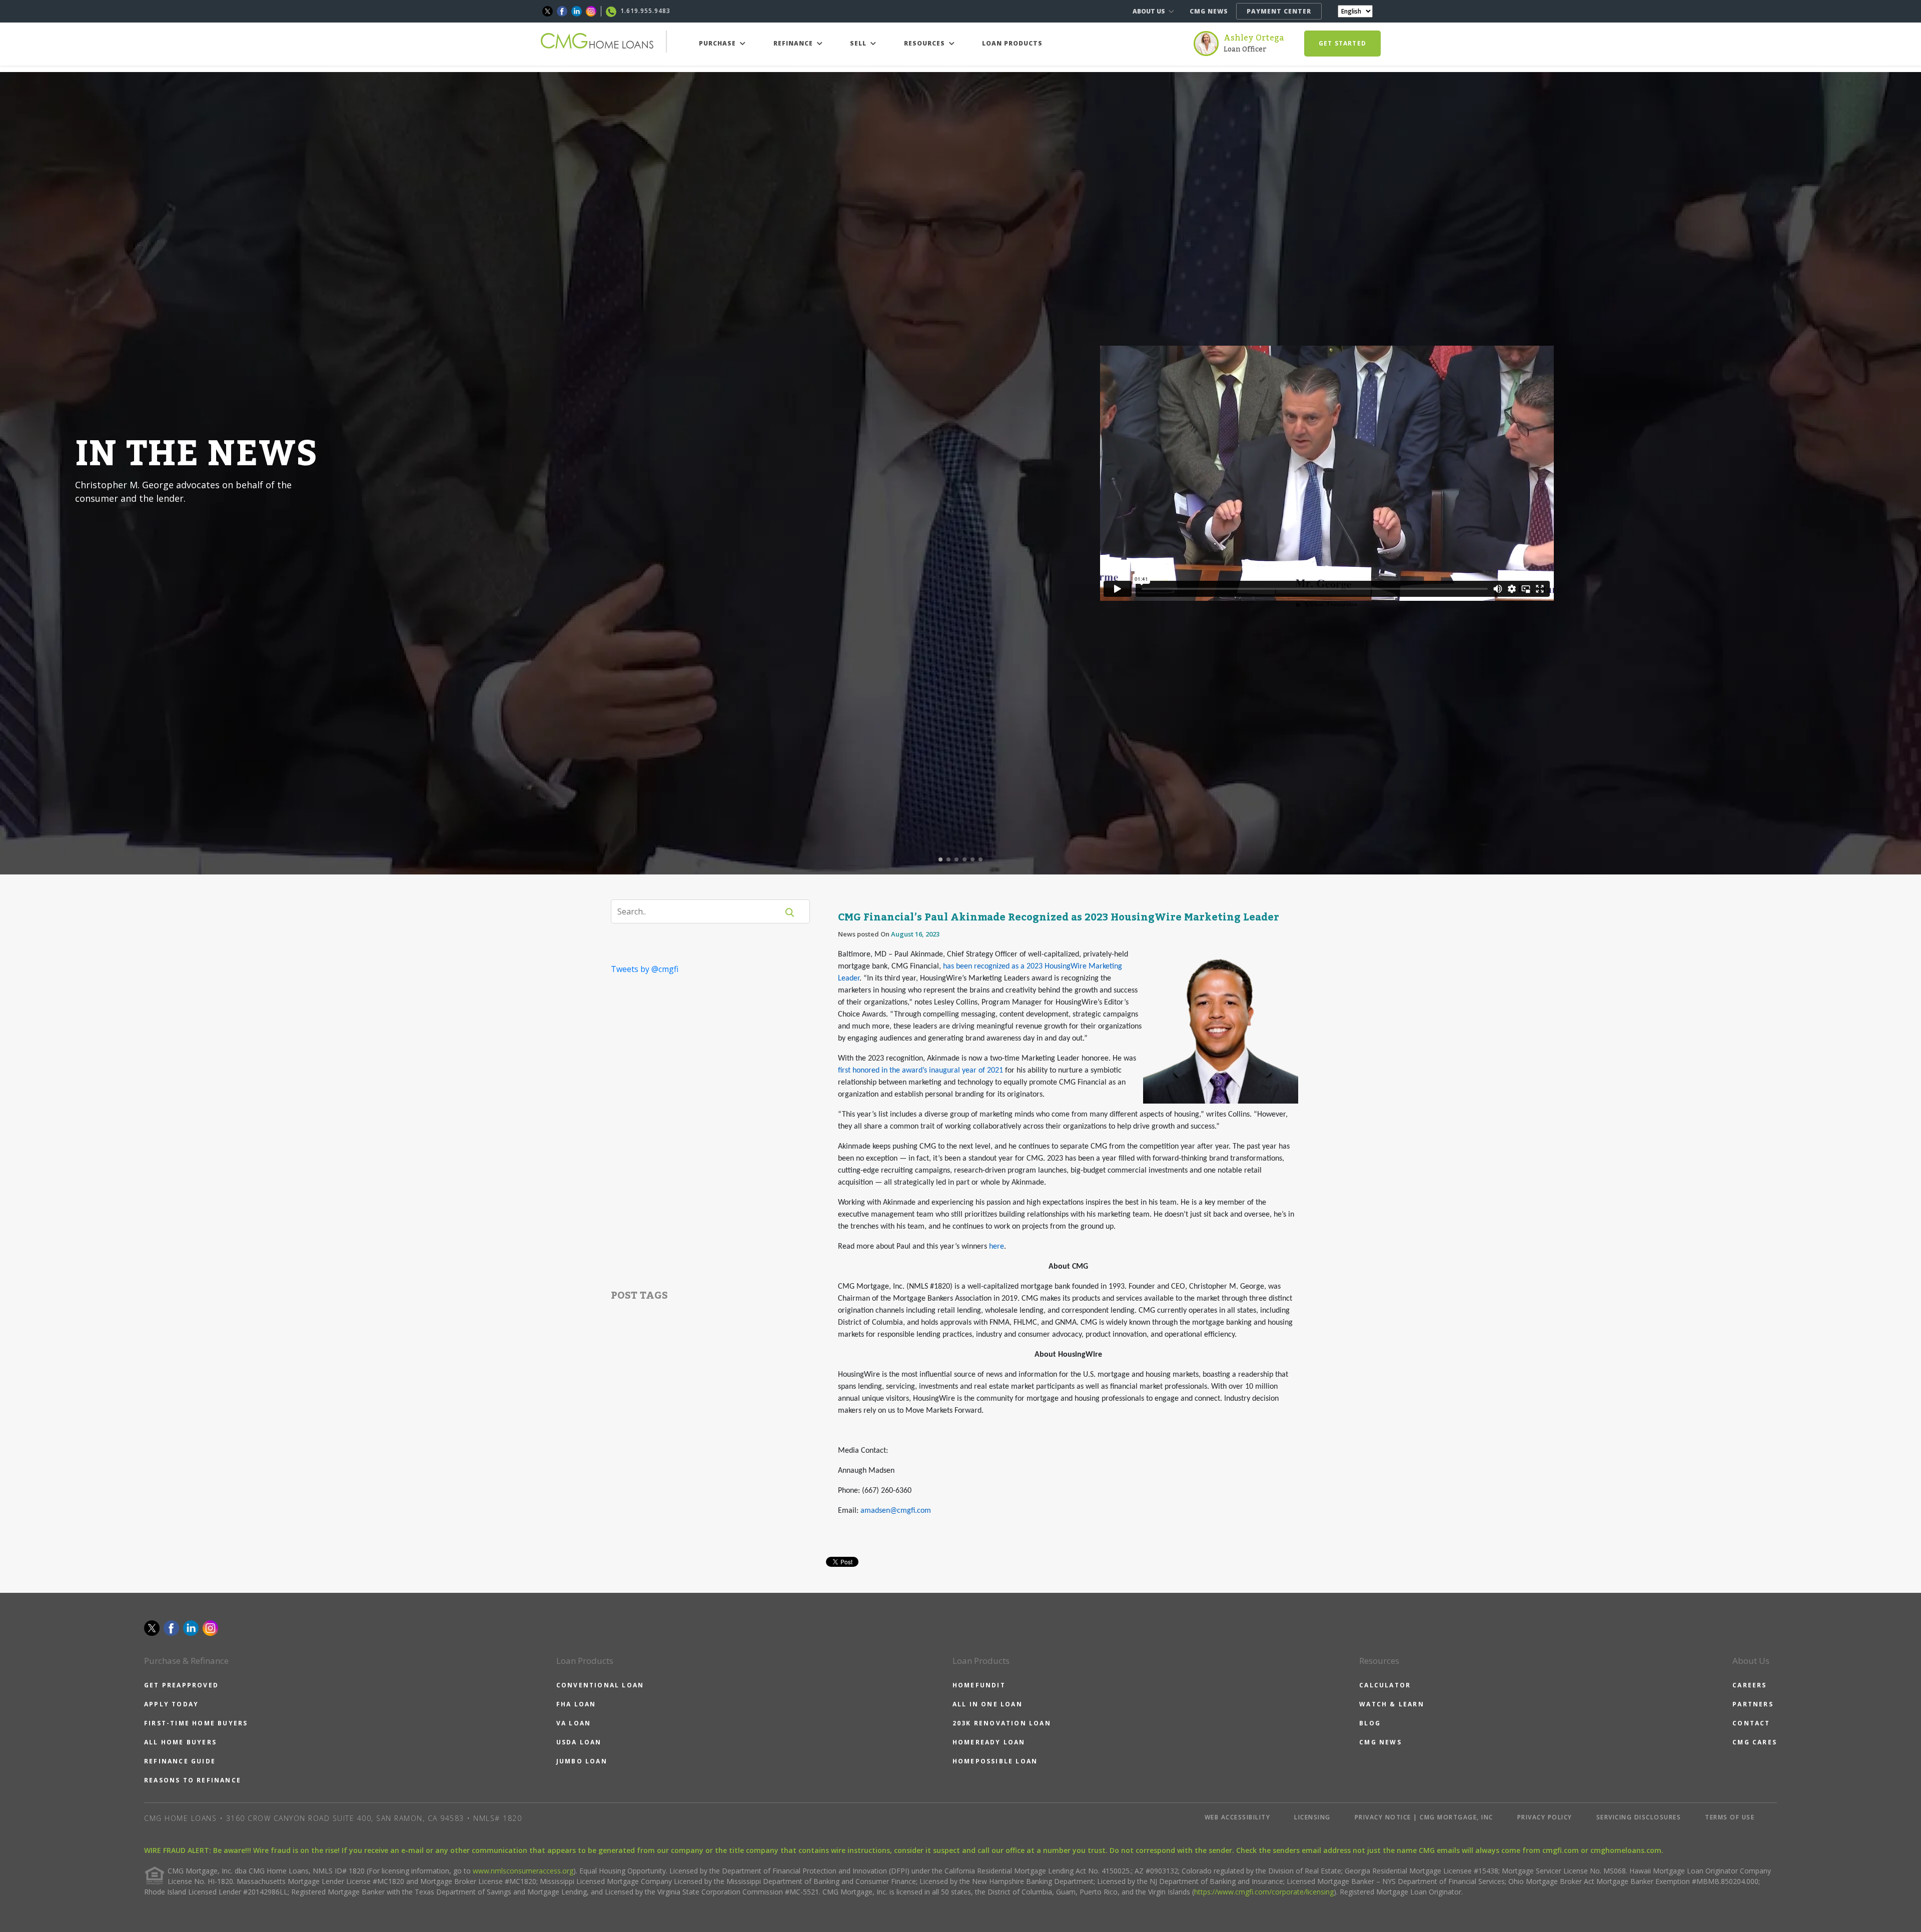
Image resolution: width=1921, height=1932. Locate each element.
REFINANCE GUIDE (180, 1761)
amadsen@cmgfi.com (896, 1511)
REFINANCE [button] (794, 43)
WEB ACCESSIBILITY (1238, 1817)
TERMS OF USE (1730, 1817)
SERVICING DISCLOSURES (1639, 1817)
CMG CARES (1755, 1742)
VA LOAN (574, 1723)
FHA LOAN (576, 1704)
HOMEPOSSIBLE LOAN (995, 1761)
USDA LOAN (579, 1742)
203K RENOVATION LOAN (1002, 1723)
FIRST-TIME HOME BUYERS (196, 1723)
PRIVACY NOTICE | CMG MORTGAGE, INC (1424, 1817)
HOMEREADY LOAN (989, 1742)
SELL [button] (859, 43)
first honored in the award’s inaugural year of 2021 (920, 1071)
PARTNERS (1753, 1704)
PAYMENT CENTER (1279, 11)
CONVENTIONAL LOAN (600, 1685)
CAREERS (1749, 1685)
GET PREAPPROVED (181, 1685)
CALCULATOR (1385, 1685)
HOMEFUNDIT (979, 1685)
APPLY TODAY (171, 1704)
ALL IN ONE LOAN (988, 1704)
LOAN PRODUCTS (1012, 43)
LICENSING (1312, 1817)
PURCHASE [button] (718, 43)
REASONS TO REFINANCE (193, 1780)
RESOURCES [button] (925, 43)
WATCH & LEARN (1392, 1704)
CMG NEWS (1209, 11)
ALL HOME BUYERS (180, 1742)
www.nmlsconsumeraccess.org (523, 1871)
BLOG (1370, 1723)
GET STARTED (1342, 43)
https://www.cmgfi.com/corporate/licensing (1264, 1892)
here (997, 1247)
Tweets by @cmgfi (645, 969)
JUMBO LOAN (582, 1761)
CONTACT (1751, 1723)
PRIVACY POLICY (1545, 1817)
